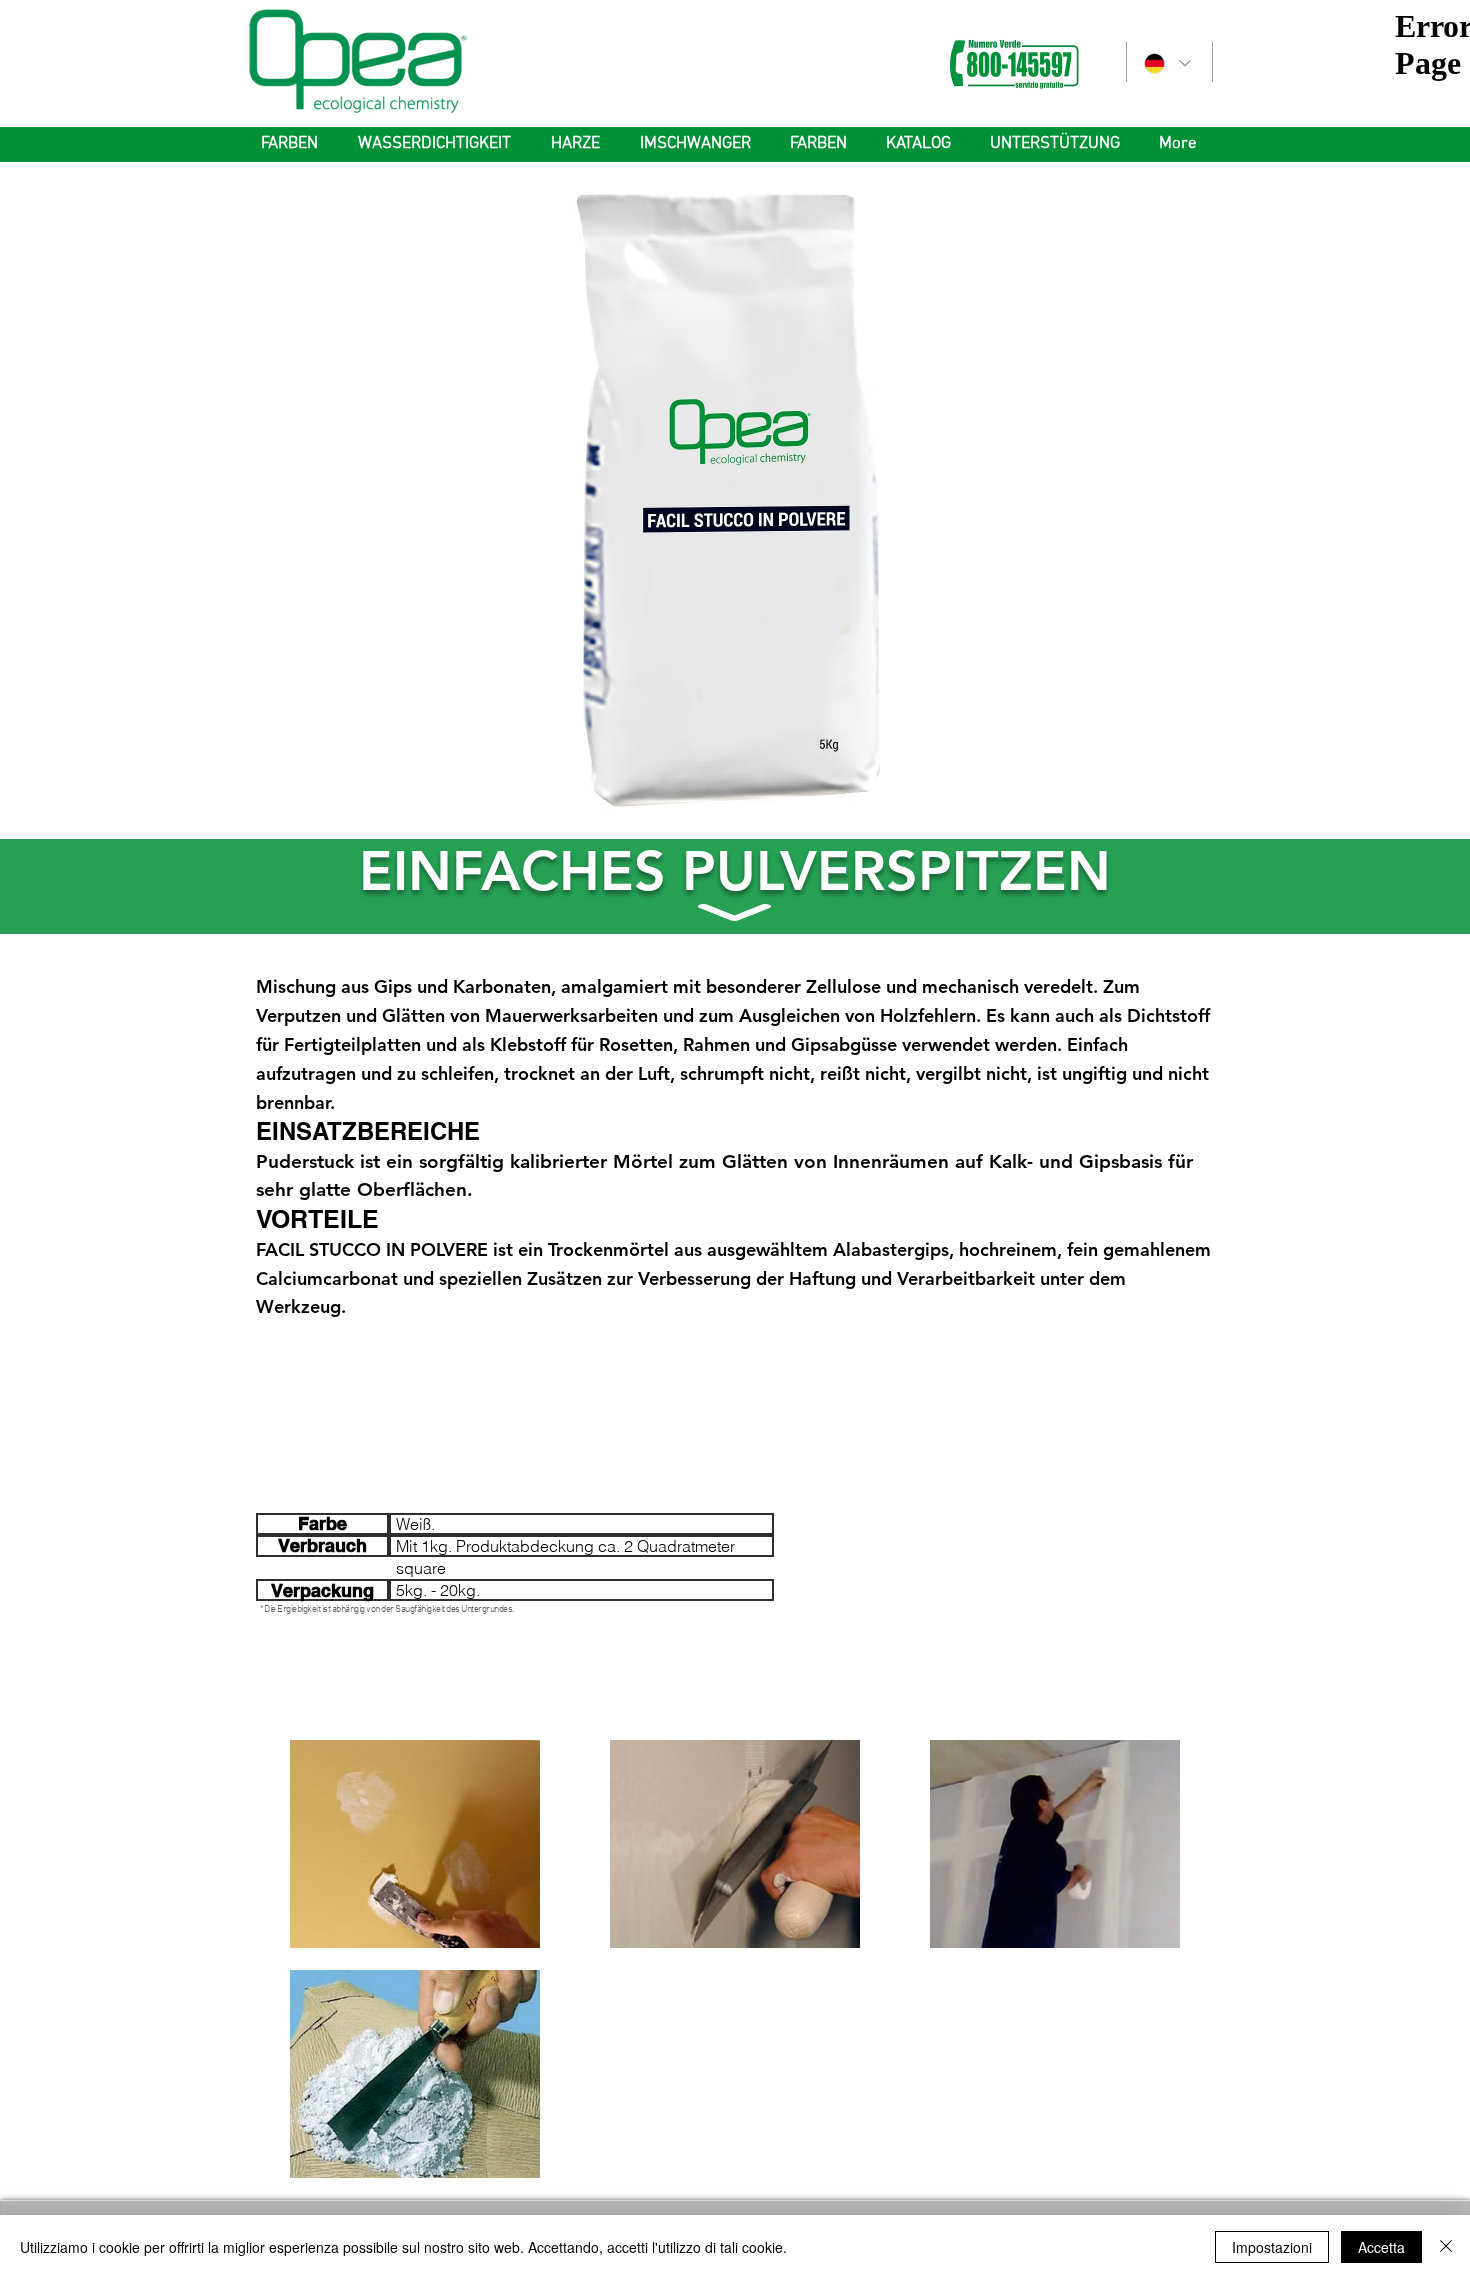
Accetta (1381, 2247)
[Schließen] (1446, 2247)
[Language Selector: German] (1166, 63)
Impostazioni (1272, 2247)
